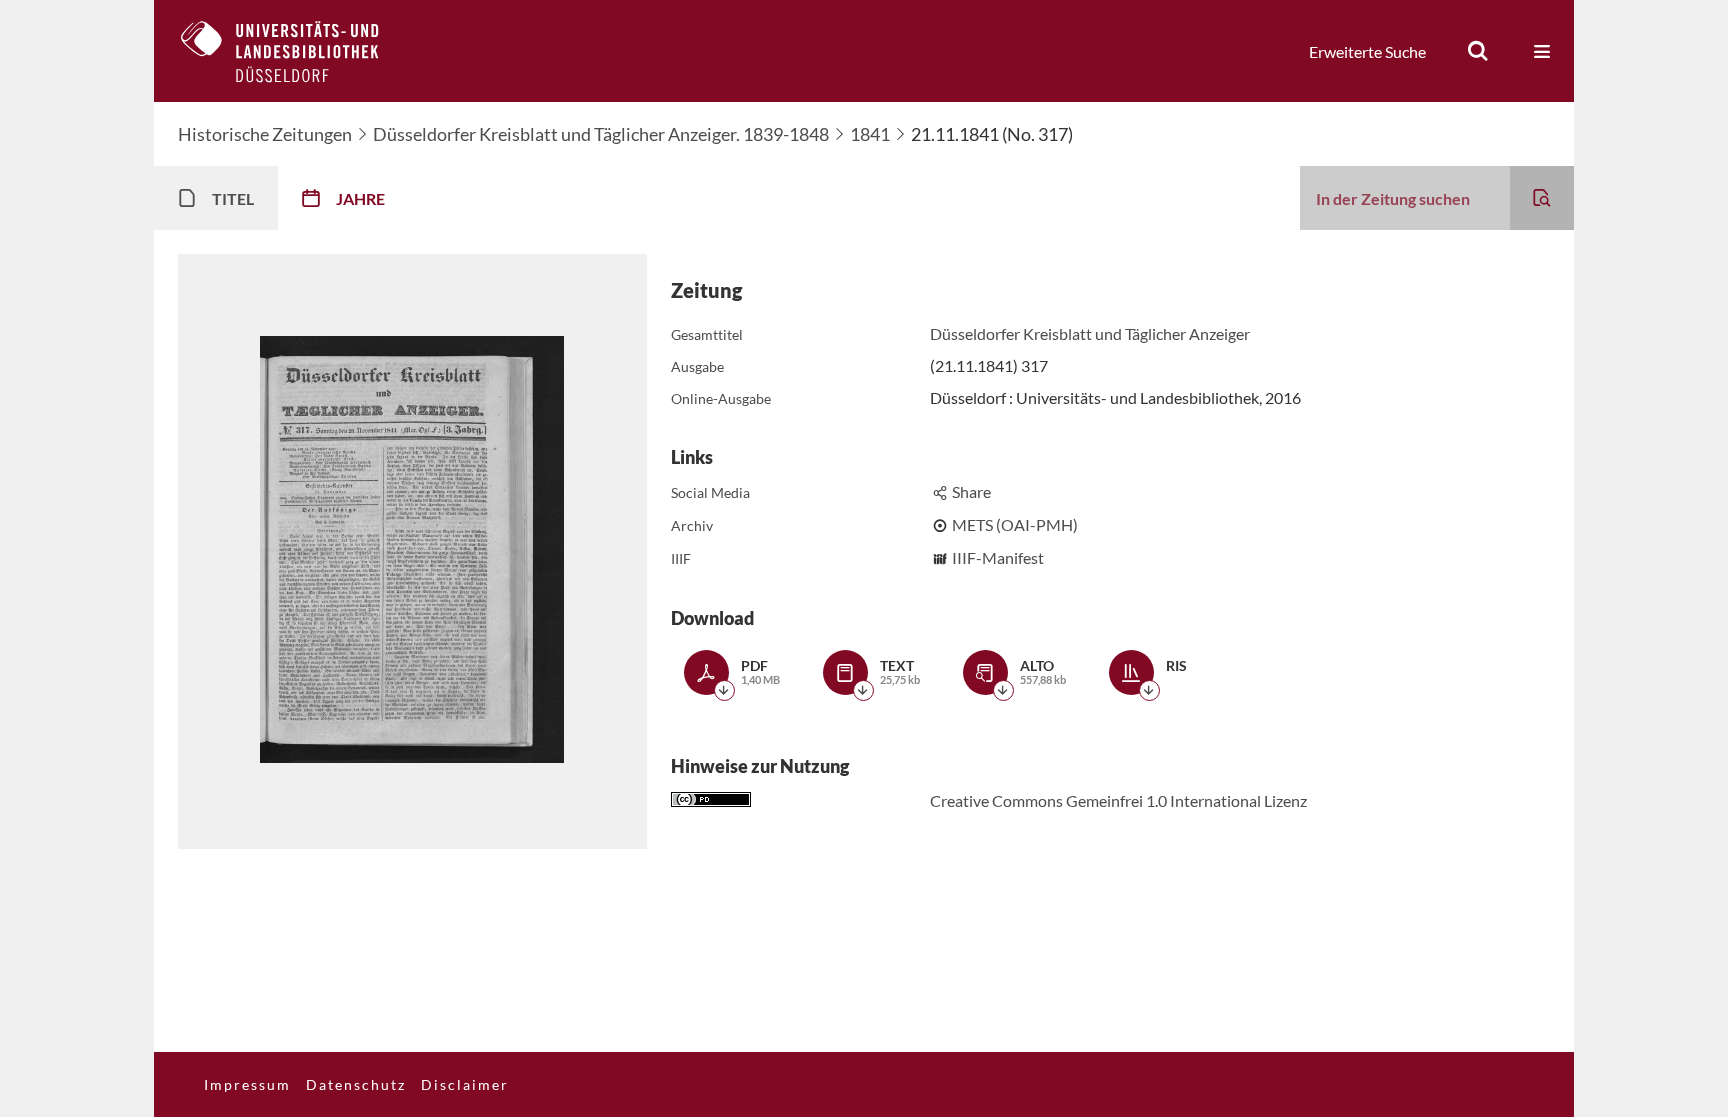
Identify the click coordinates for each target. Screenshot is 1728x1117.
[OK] (1478, 51)
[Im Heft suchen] (1542, 198)
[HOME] (295, 51)
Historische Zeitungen (265, 134)
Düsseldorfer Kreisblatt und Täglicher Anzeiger (1090, 333)
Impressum (247, 1084)
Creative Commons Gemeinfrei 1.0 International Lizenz (1118, 800)
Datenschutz (356, 1084)
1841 (870, 134)
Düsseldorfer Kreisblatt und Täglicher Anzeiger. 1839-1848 (601, 134)
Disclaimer (465, 1084)
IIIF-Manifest (998, 557)
